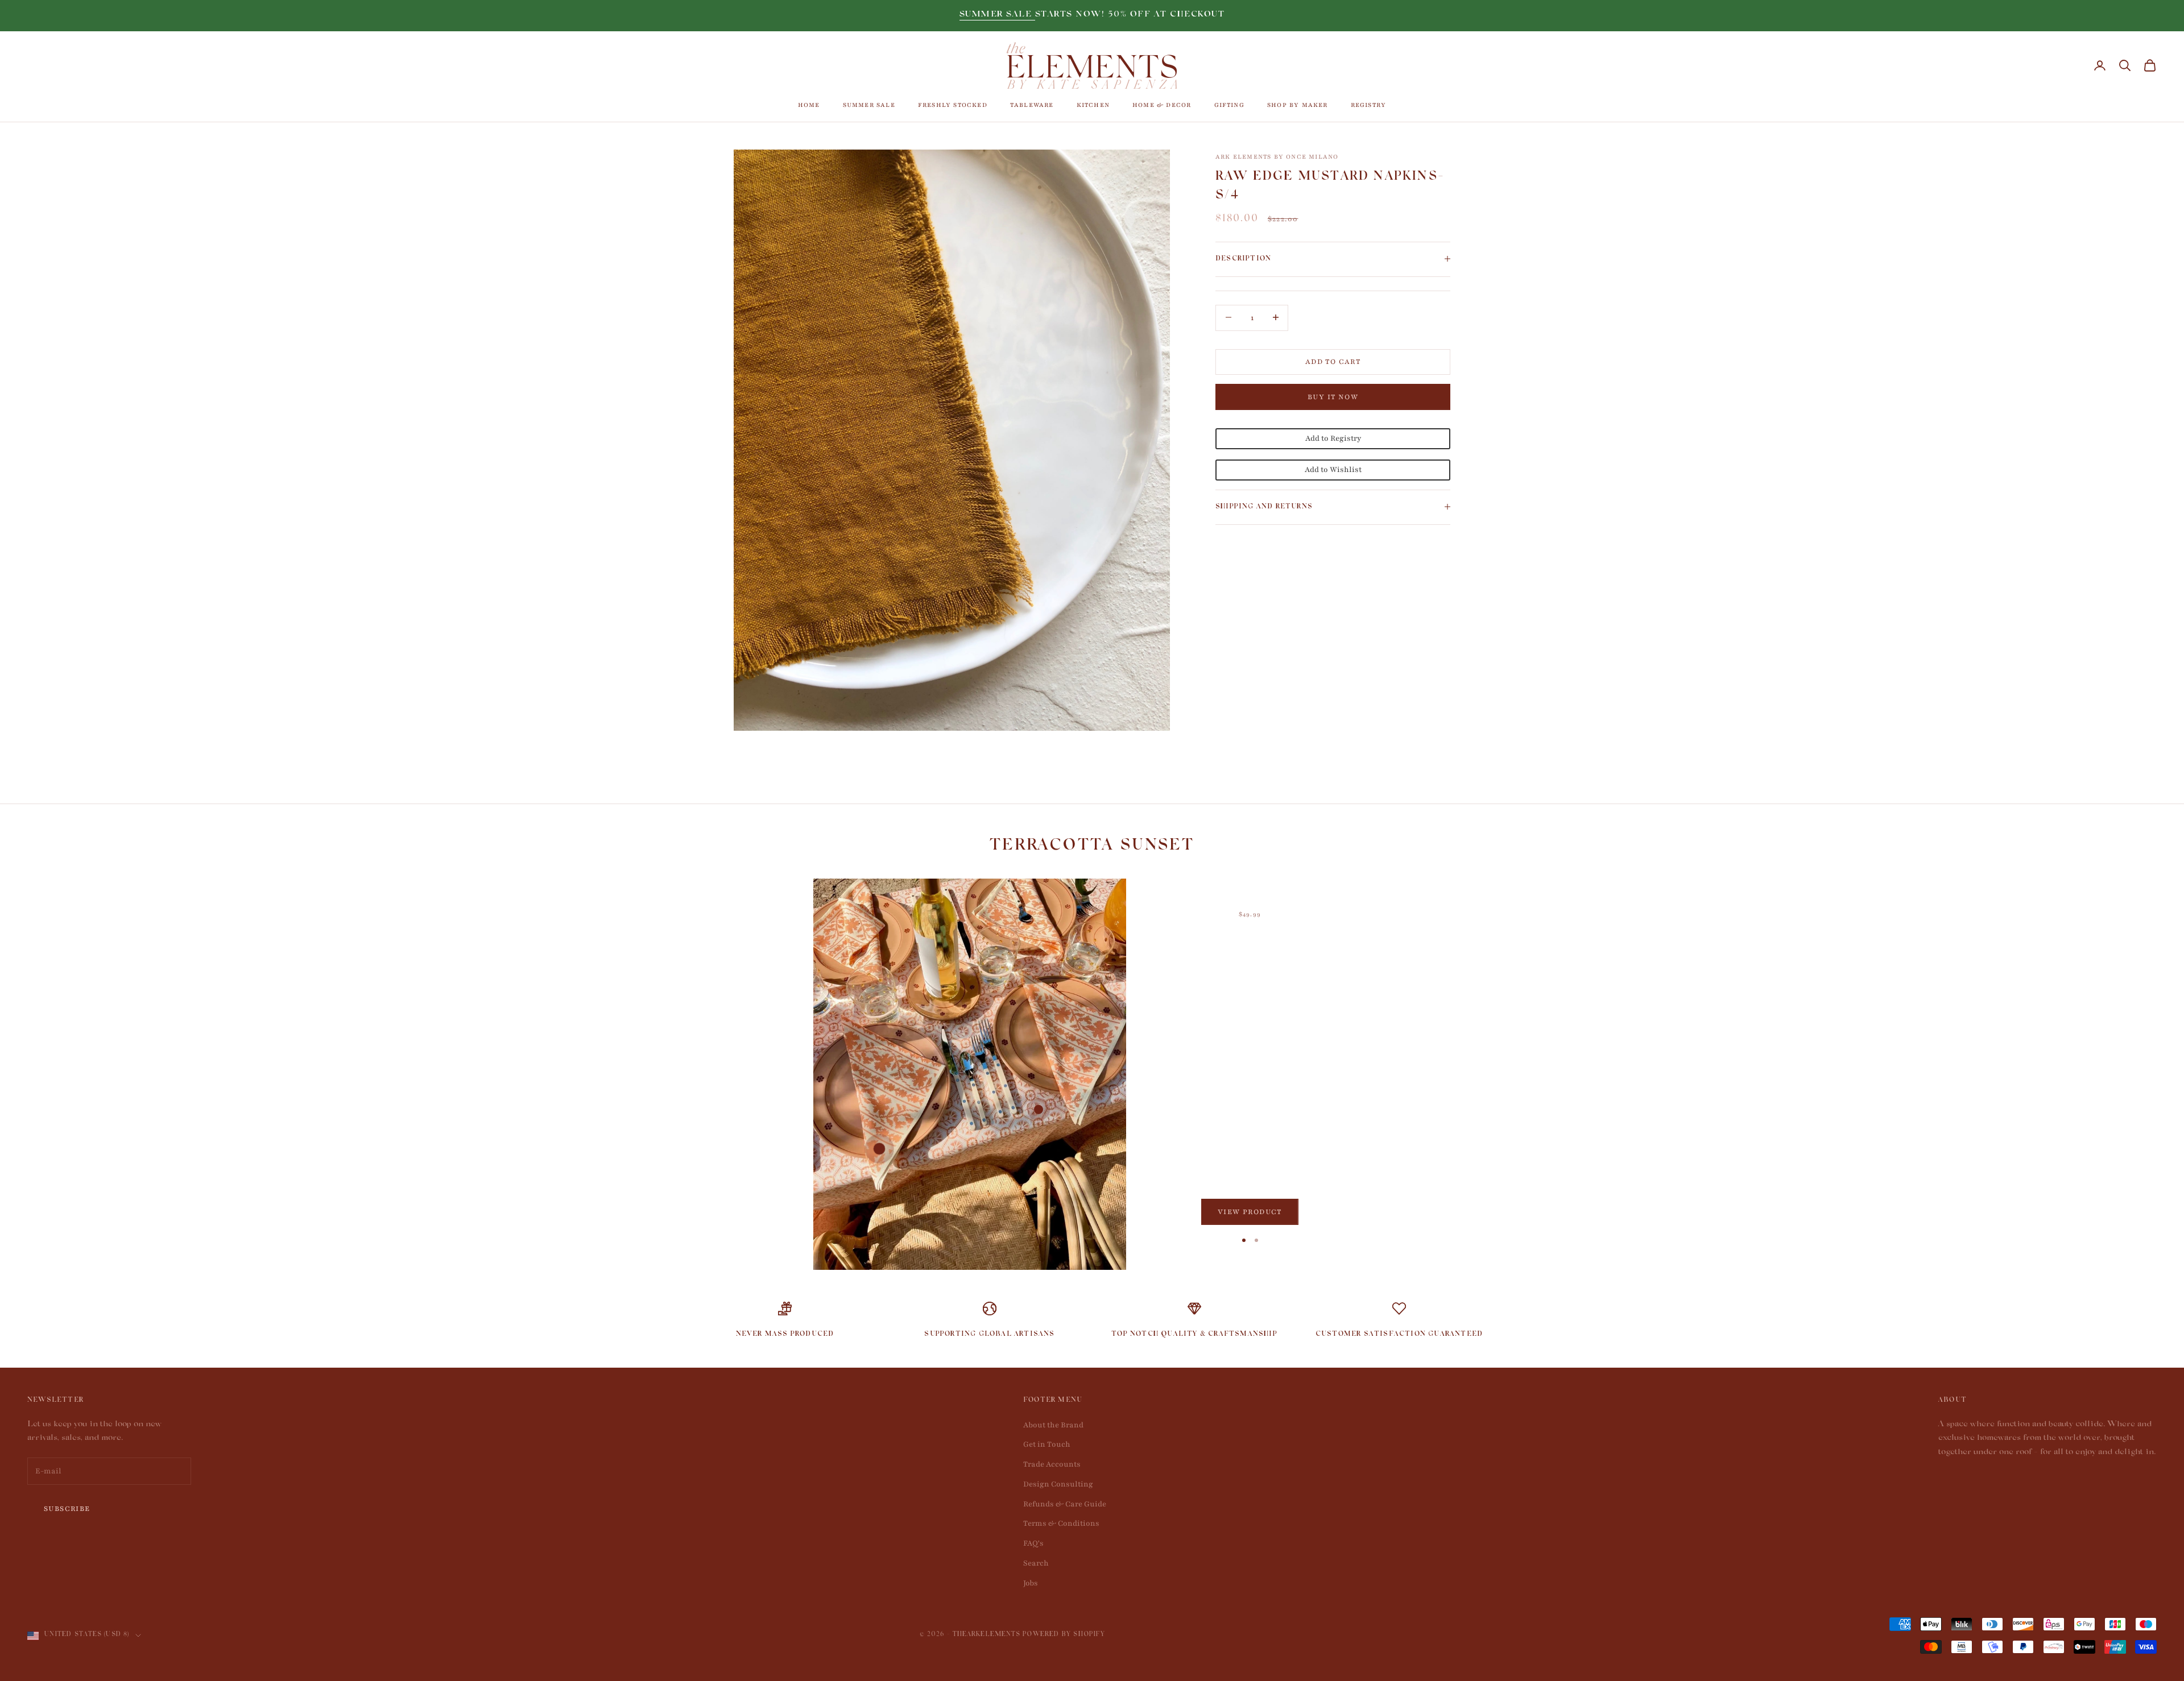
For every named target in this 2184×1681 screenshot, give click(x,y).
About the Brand (1053, 1425)
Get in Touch (1047, 1444)
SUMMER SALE (997, 15)
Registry (1369, 105)
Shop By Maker (1298, 105)
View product (1250, 1212)
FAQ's (1033, 1543)
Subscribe (67, 1509)
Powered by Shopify (1064, 1635)
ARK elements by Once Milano (1277, 157)
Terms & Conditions (1061, 1523)
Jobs (1031, 1583)
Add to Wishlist (1333, 469)
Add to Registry (1333, 438)
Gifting (1229, 105)
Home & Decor (1162, 105)
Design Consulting (1058, 1484)
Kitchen (1093, 105)
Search (1036, 1563)
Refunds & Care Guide (1065, 1504)
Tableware (1032, 105)
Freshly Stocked (953, 105)
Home (809, 105)
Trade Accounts (1052, 1464)
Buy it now (1333, 396)
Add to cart (1333, 361)
